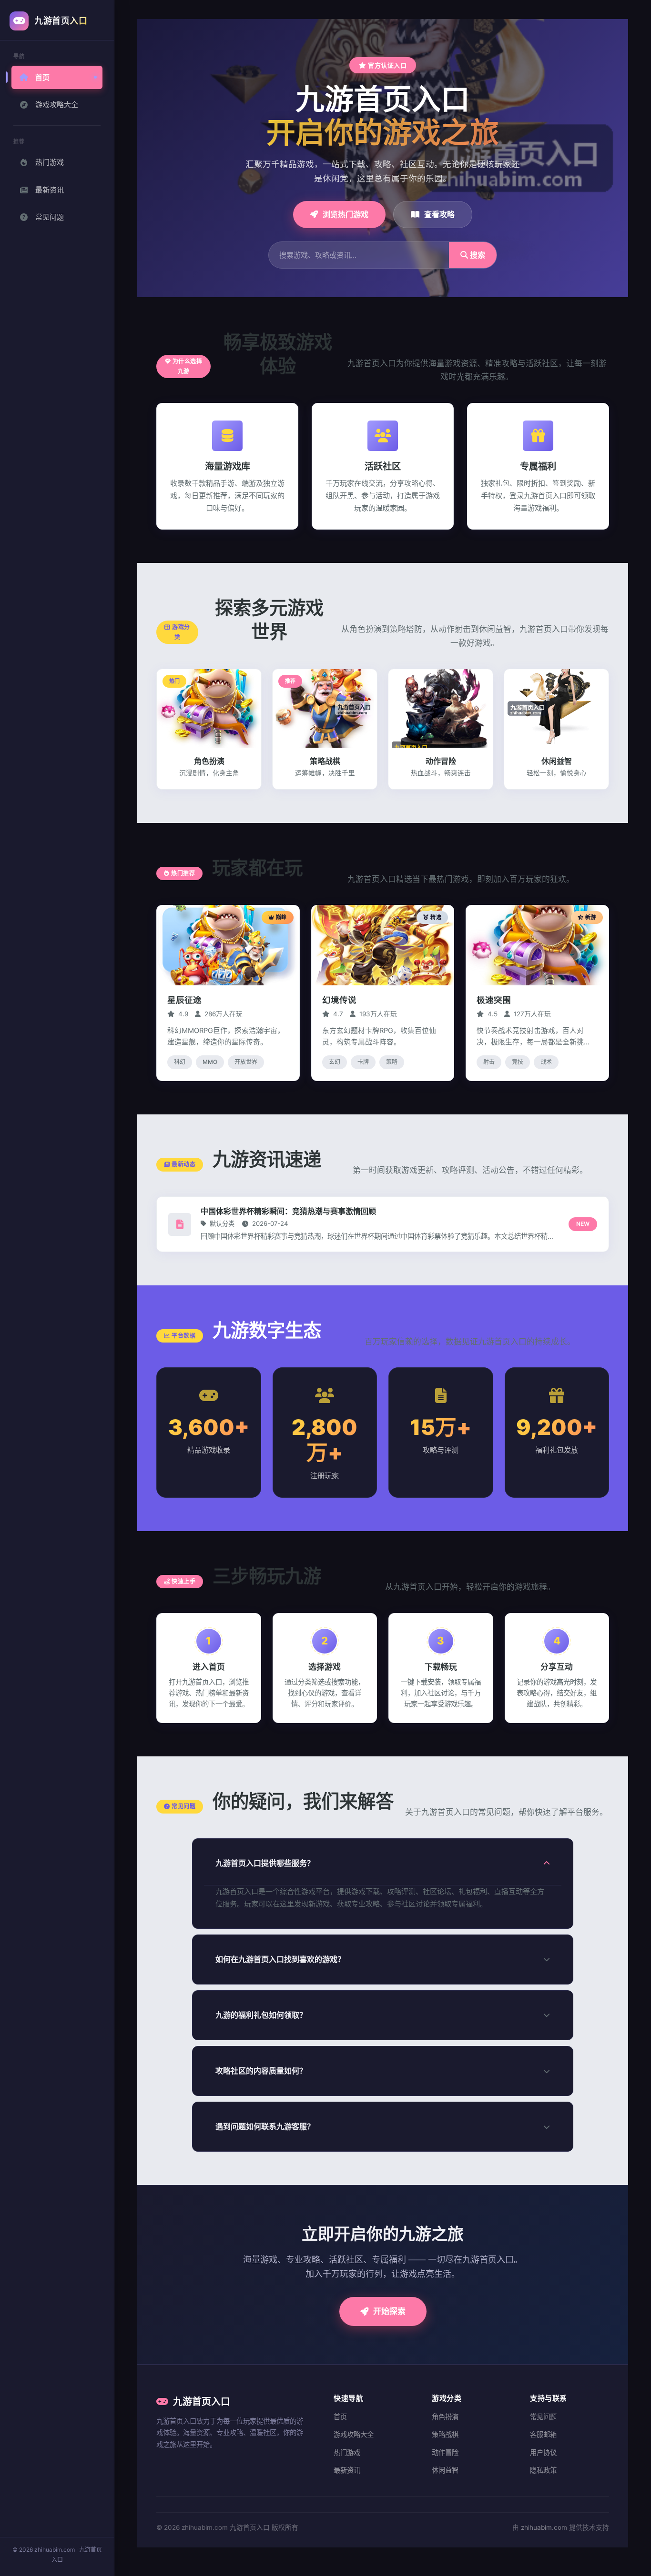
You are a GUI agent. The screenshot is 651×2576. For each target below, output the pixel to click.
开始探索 (389, 2311)
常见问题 (50, 217)
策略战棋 (445, 2434)
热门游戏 (50, 162)
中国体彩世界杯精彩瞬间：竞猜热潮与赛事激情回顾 (288, 1211)
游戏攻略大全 (57, 105)
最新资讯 (50, 190)
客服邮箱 (543, 2434)
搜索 (477, 255)
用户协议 (543, 2452)
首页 (42, 77)
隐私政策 (543, 2470)
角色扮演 (445, 2417)
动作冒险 (445, 2452)
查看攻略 (439, 214)
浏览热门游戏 (346, 214)
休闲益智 (445, 2470)
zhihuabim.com (544, 2527)
